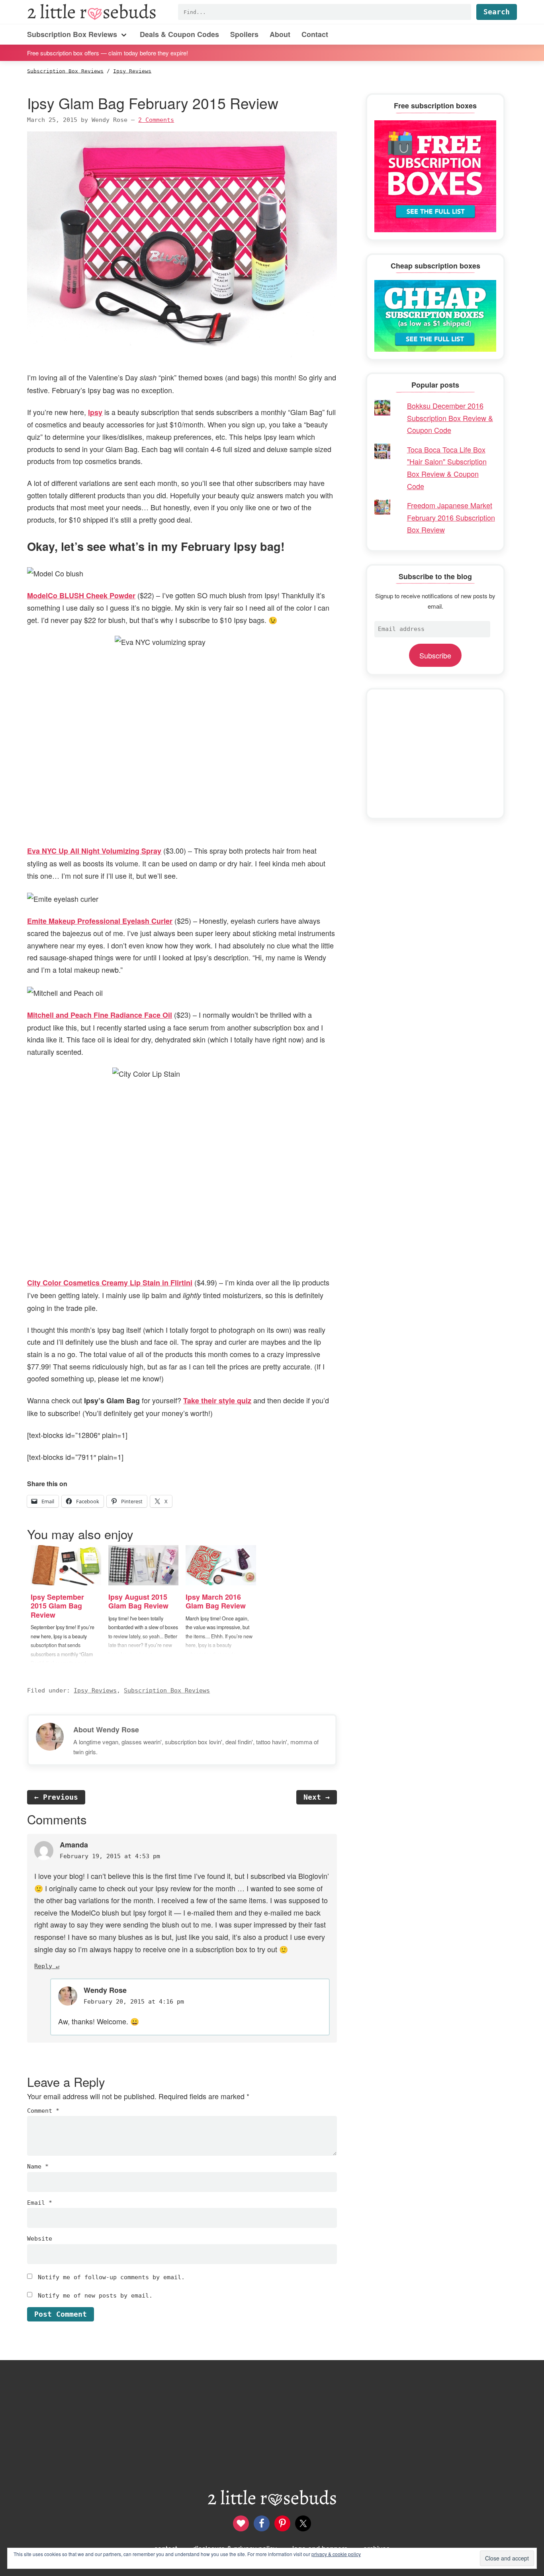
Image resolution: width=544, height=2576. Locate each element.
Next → (317, 1797)
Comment (43, 2111)
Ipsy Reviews (95, 1691)
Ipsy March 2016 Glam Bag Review (216, 1601)
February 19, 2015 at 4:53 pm (110, 1856)
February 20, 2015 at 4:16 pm (134, 2002)
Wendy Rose (105, 1990)
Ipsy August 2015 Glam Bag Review (138, 1601)
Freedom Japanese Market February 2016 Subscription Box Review (451, 517)
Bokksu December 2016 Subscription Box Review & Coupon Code (450, 418)
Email (40, 2203)
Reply (43, 1966)
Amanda (74, 1845)
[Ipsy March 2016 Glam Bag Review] (221, 1565)
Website (40, 2239)
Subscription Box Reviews (167, 1691)
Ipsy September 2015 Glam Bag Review (57, 1606)
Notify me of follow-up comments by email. (111, 2277)
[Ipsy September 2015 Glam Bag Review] (66, 1565)
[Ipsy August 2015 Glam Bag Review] (144, 1565)
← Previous (56, 1797)
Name (38, 2167)
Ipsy (95, 412)
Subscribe (435, 655)
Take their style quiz (217, 1401)
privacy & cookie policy (336, 2554)
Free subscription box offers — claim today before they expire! (108, 52)
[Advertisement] (435, 754)
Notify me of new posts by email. (95, 2296)
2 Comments (156, 120)
